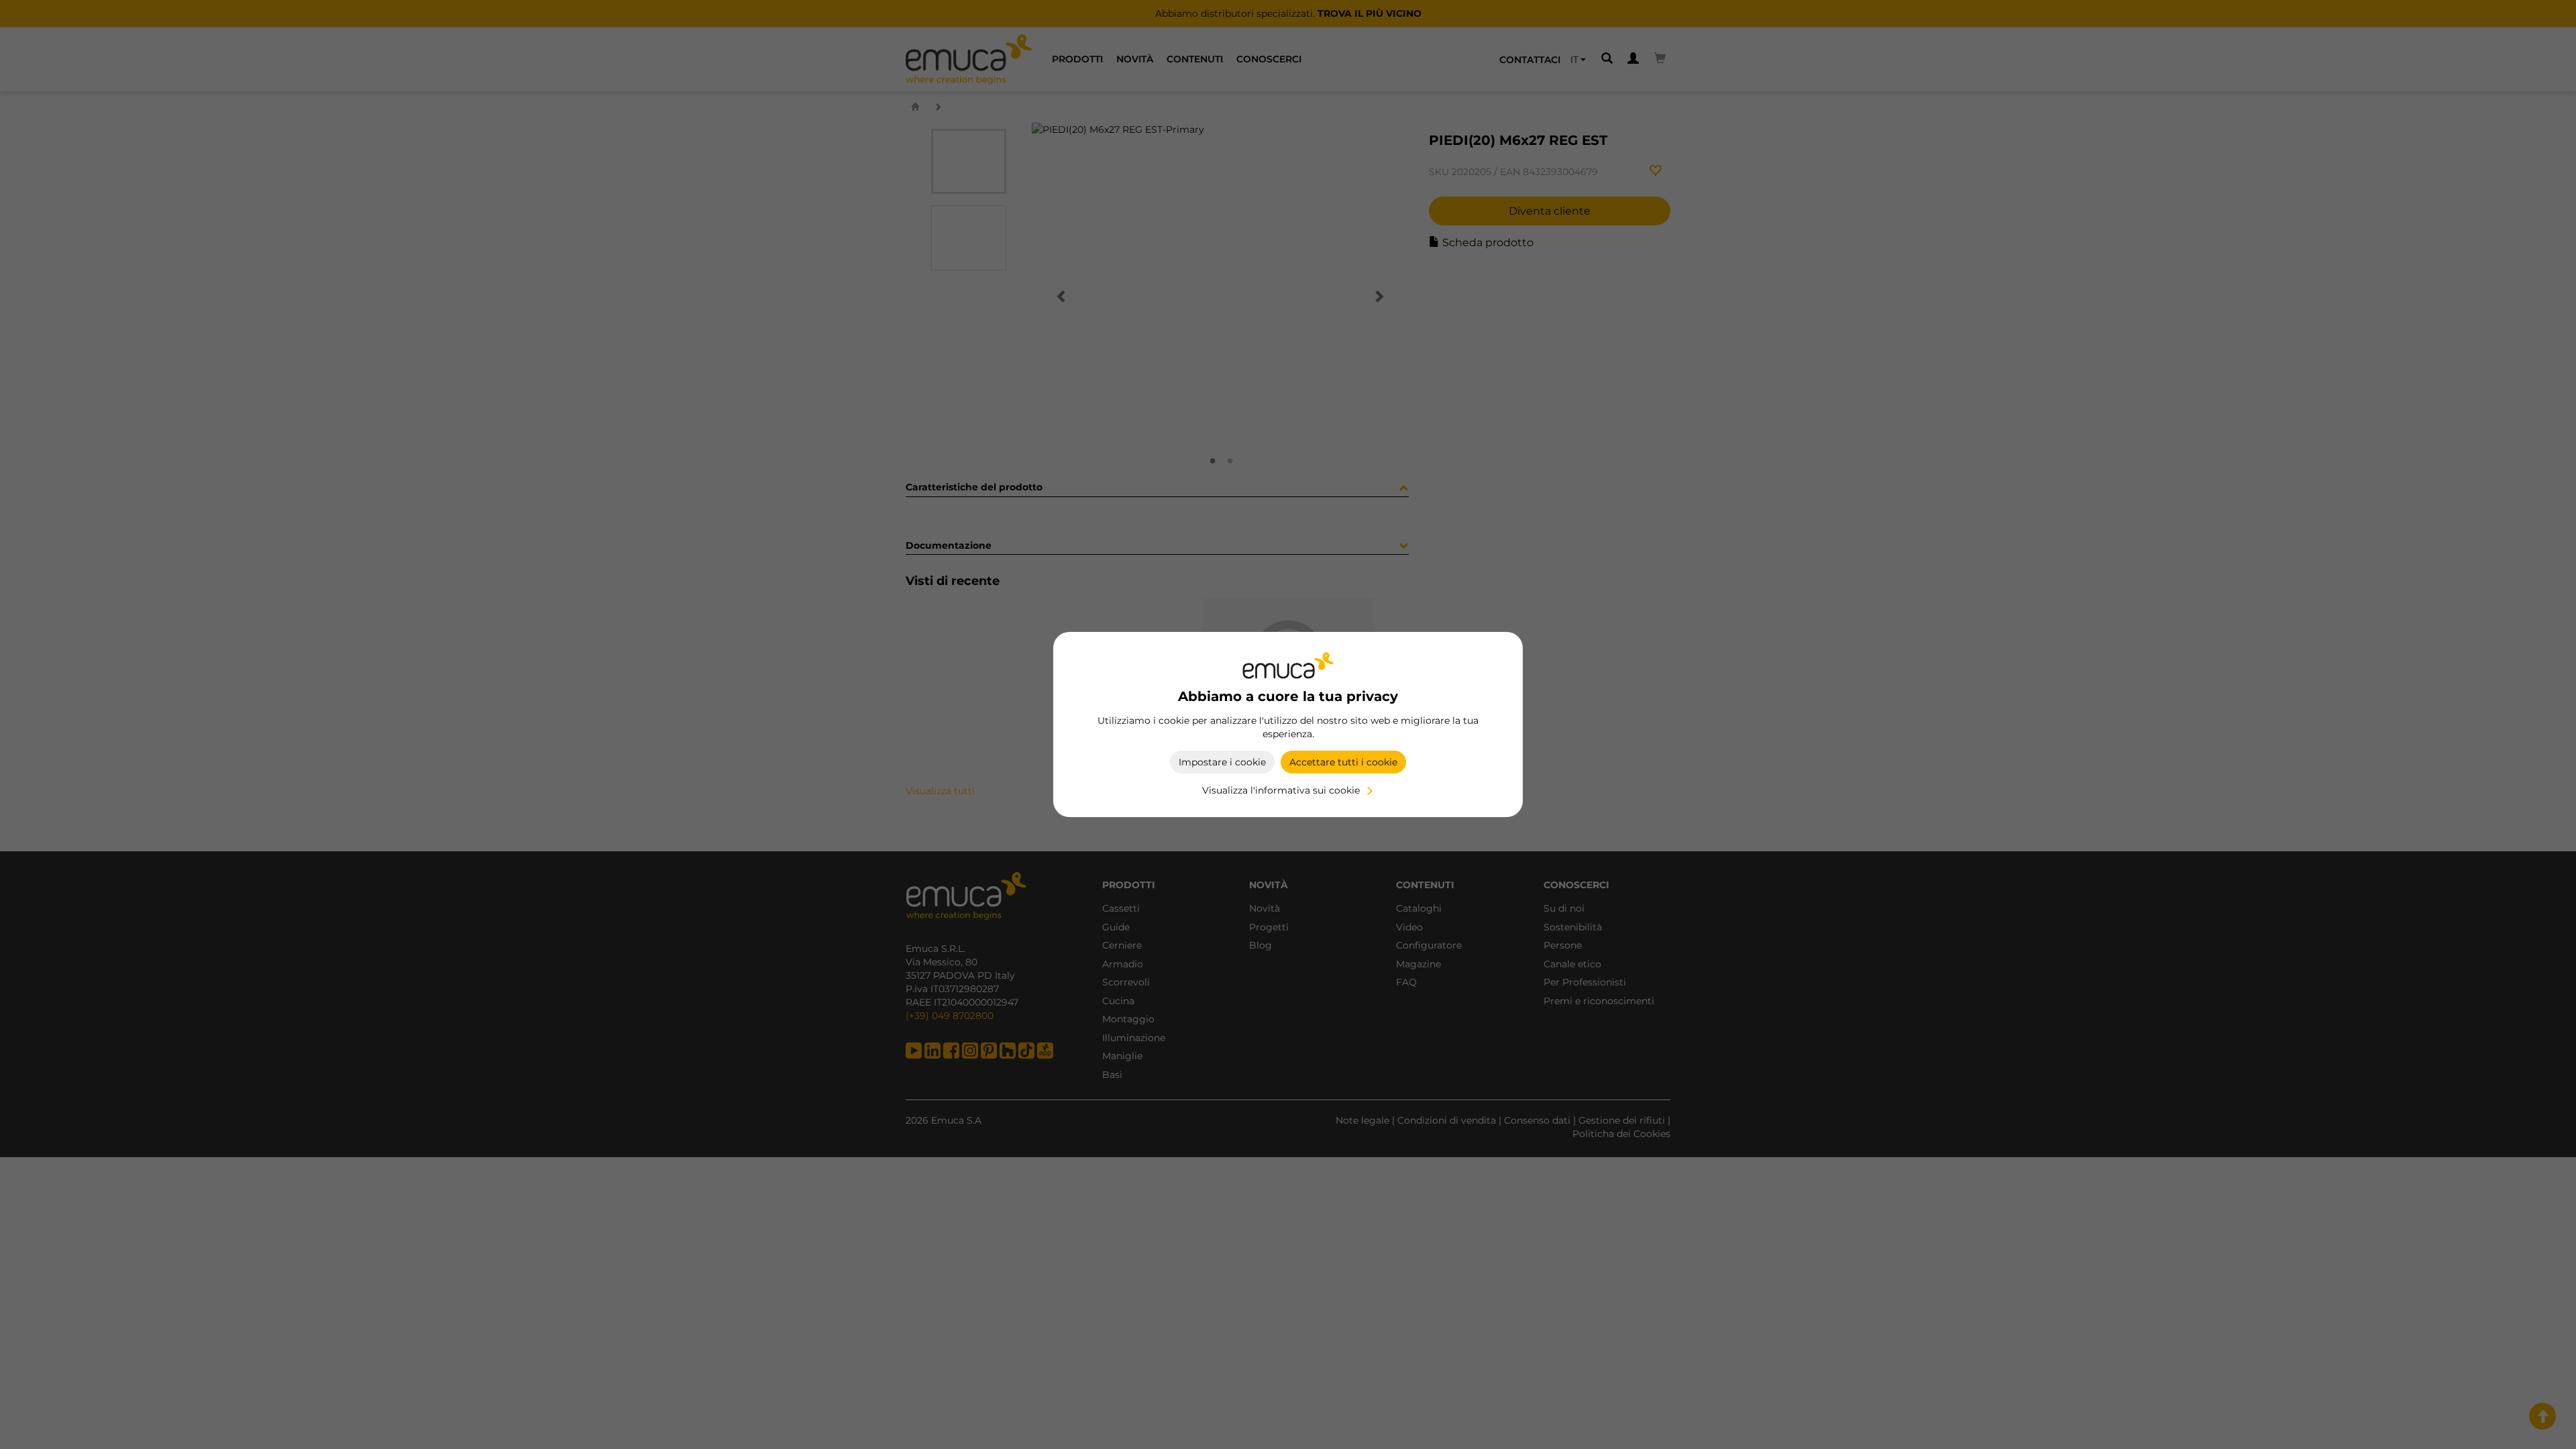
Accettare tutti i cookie (1343, 762)
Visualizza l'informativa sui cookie (1281, 790)
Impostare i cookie (1222, 762)
